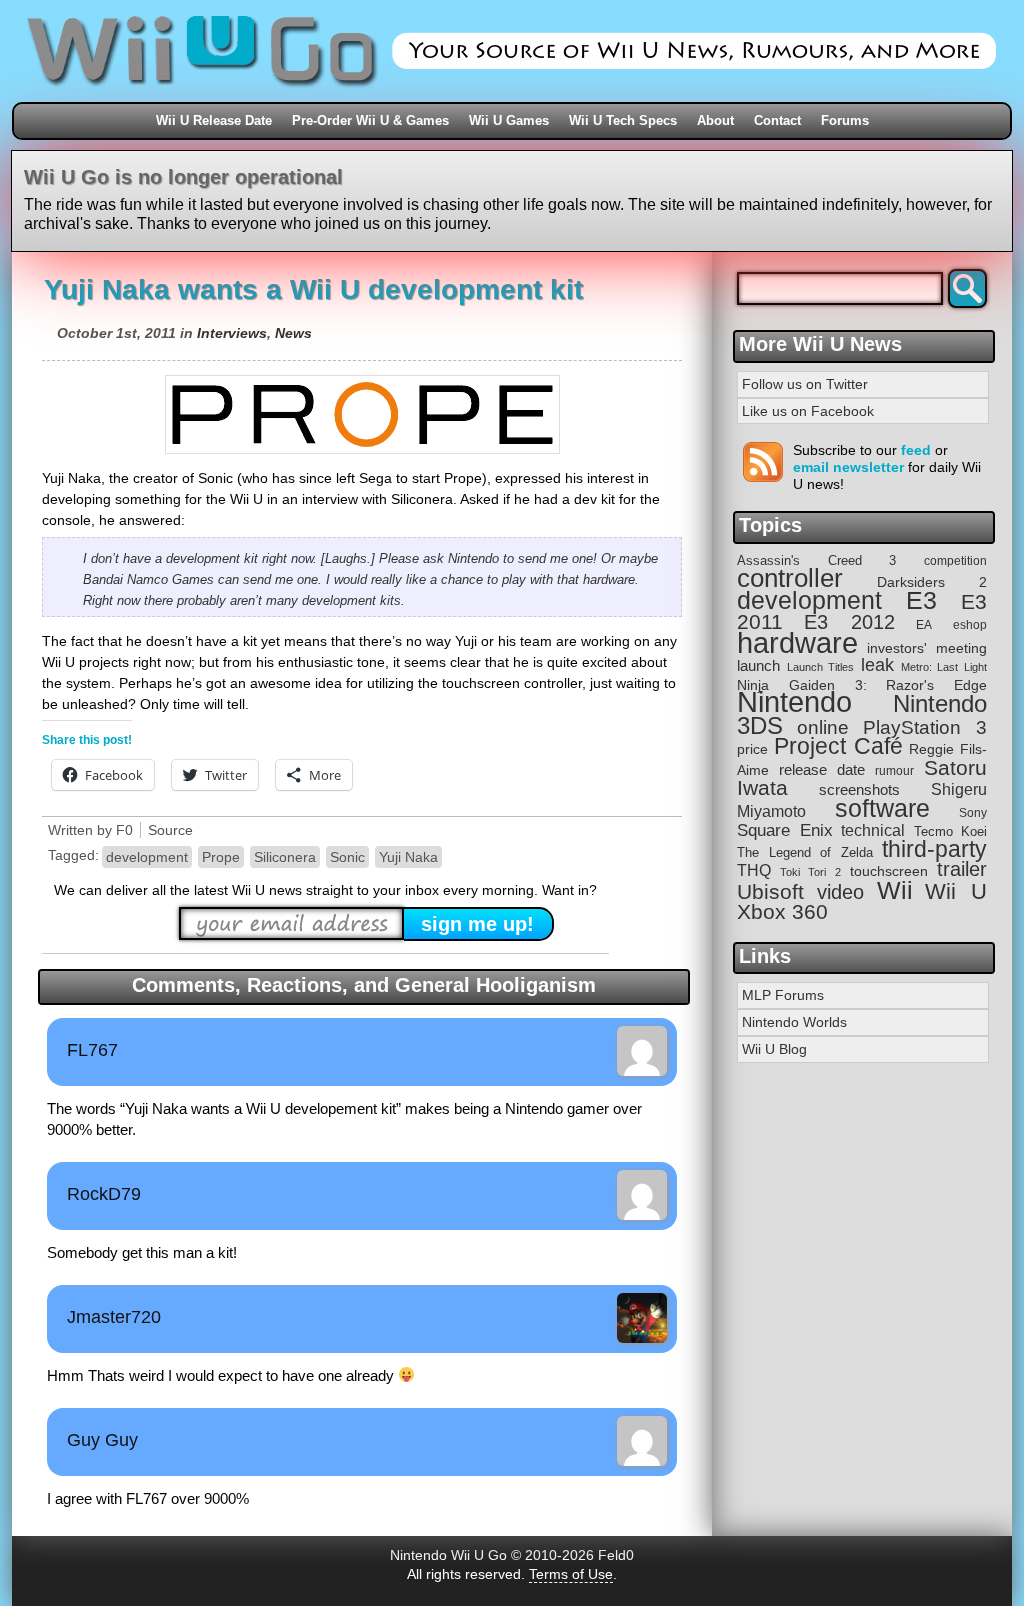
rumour (894, 770)
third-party (934, 849)
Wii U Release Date (214, 120)
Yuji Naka (408, 857)
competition (955, 561)
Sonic (347, 857)
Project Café (838, 746)
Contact (777, 120)
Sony (973, 813)
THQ (754, 870)
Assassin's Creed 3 (816, 560)
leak (877, 665)
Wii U (956, 891)
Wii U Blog (774, 1049)
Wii (895, 890)
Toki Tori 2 (810, 872)
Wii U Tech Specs (623, 120)
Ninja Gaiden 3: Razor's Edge (862, 685)
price (752, 749)
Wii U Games (509, 120)
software (882, 808)
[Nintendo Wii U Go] (512, 95)
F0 (124, 830)
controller (790, 578)
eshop (970, 624)
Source (170, 830)
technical (873, 830)
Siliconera (285, 857)
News (293, 333)
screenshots (859, 789)
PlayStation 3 (925, 727)
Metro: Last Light (944, 667)
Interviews (232, 333)
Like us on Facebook (808, 411)
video (840, 892)
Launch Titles (821, 667)
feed (916, 450)
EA (924, 624)
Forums (845, 120)
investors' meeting (927, 648)
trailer (962, 869)
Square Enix (785, 830)
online (823, 727)
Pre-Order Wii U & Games (370, 120)
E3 (921, 600)
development (147, 857)
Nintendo (794, 702)
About (715, 120)
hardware (797, 642)
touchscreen (889, 871)
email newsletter (848, 467)
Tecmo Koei (951, 831)
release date (822, 769)
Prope (221, 857)
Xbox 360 (782, 911)
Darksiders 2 (932, 582)
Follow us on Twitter (805, 384)
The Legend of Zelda (805, 852)
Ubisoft (770, 891)
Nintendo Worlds (794, 1022)
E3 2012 (849, 622)
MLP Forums (783, 995)
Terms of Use (571, 1574)
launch (758, 666)
